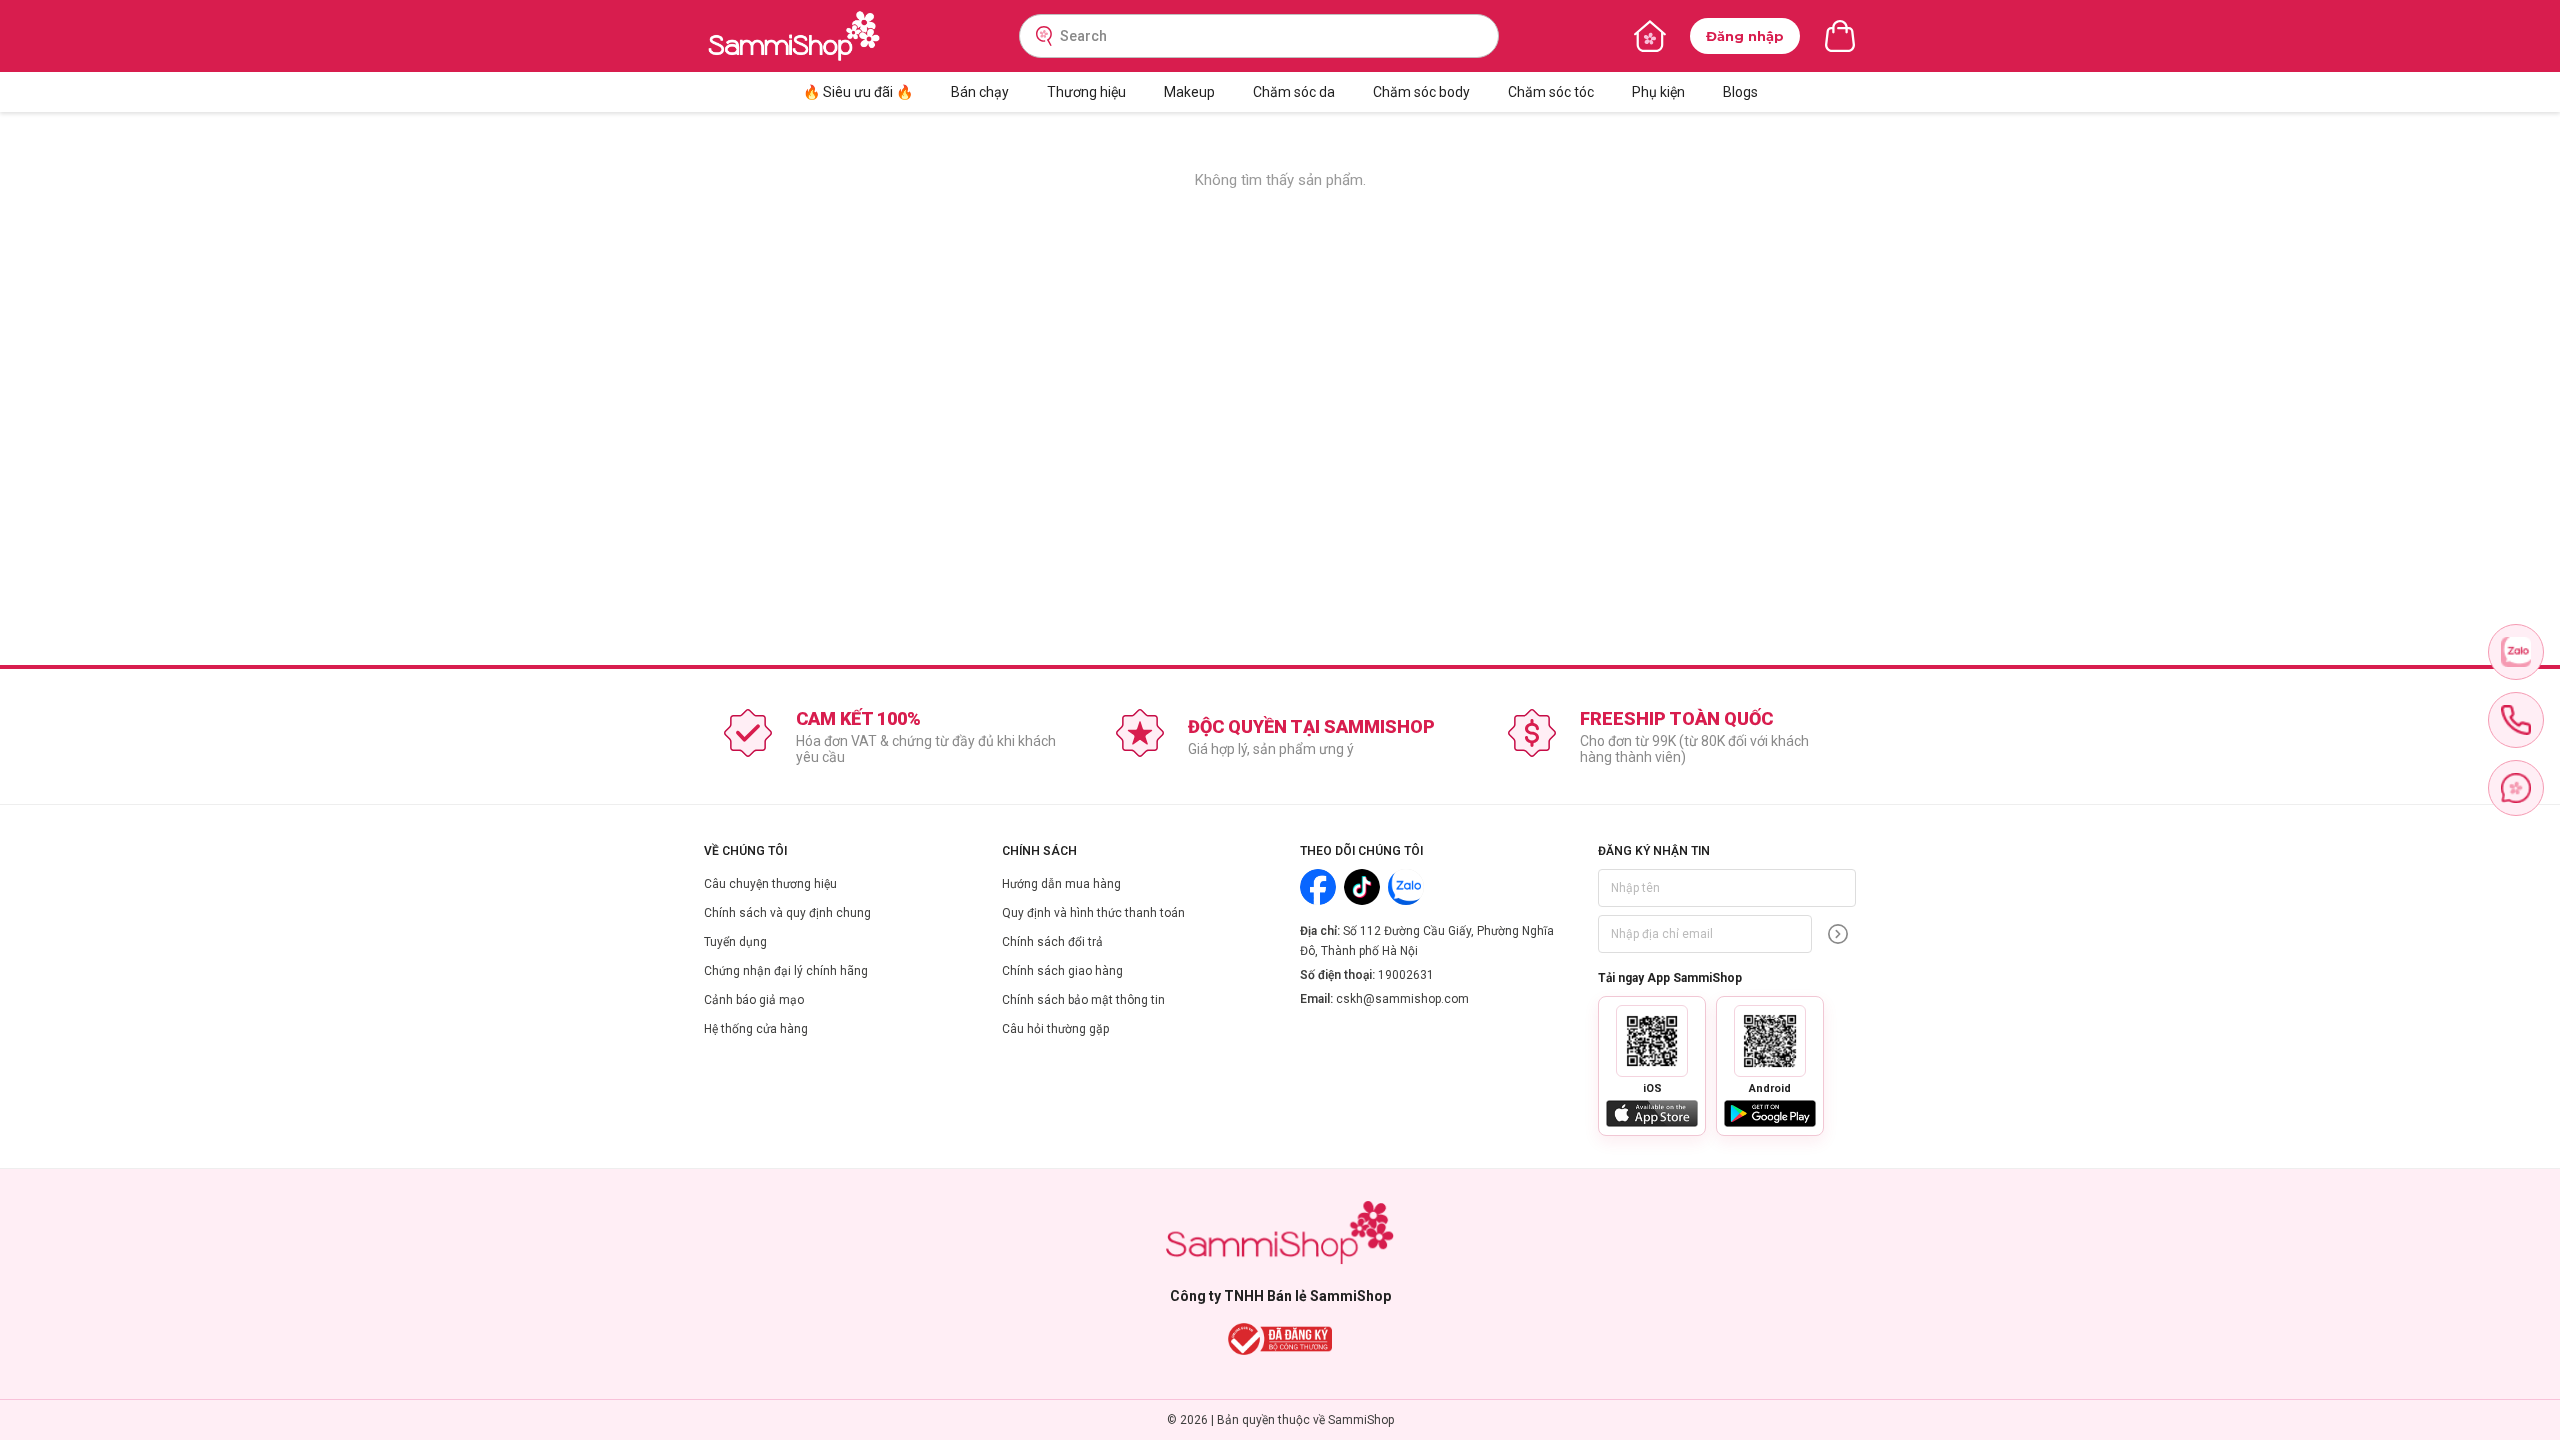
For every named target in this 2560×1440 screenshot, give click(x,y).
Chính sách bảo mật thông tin (1083, 1000)
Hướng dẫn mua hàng (1061, 884)
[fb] (2516, 788)
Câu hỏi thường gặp (1055, 1029)
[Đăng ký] (1838, 934)
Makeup (1189, 92)
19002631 (1406, 975)
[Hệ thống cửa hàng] (1650, 36)
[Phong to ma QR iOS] (1652, 1041)
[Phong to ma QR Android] (1770, 1041)
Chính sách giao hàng (1062, 971)
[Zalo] (1406, 887)
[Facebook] (1318, 887)
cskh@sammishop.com (1402, 999)
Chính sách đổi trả (1052, 942)
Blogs (1740, 92)
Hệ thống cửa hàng (756, 1029)
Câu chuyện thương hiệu (770, 884)
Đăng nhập (1745, 36)
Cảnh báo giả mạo (754, 1000)
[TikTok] (1362, 887)
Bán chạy (980, 92)
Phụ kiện (1658, 92)
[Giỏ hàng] (1840, 36)
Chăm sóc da (1294, 92)
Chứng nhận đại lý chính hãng (786, 971)
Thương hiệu (1086, 92)
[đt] (2516, 720)
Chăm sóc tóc (1551, 92)
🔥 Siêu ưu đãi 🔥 (858, 92)
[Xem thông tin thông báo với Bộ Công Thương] (1280, 1339)
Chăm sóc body (1421, 92)
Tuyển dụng (735, 942)
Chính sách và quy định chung (787, 913)
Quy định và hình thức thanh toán (1093, 913)
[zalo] (2516, 652)
